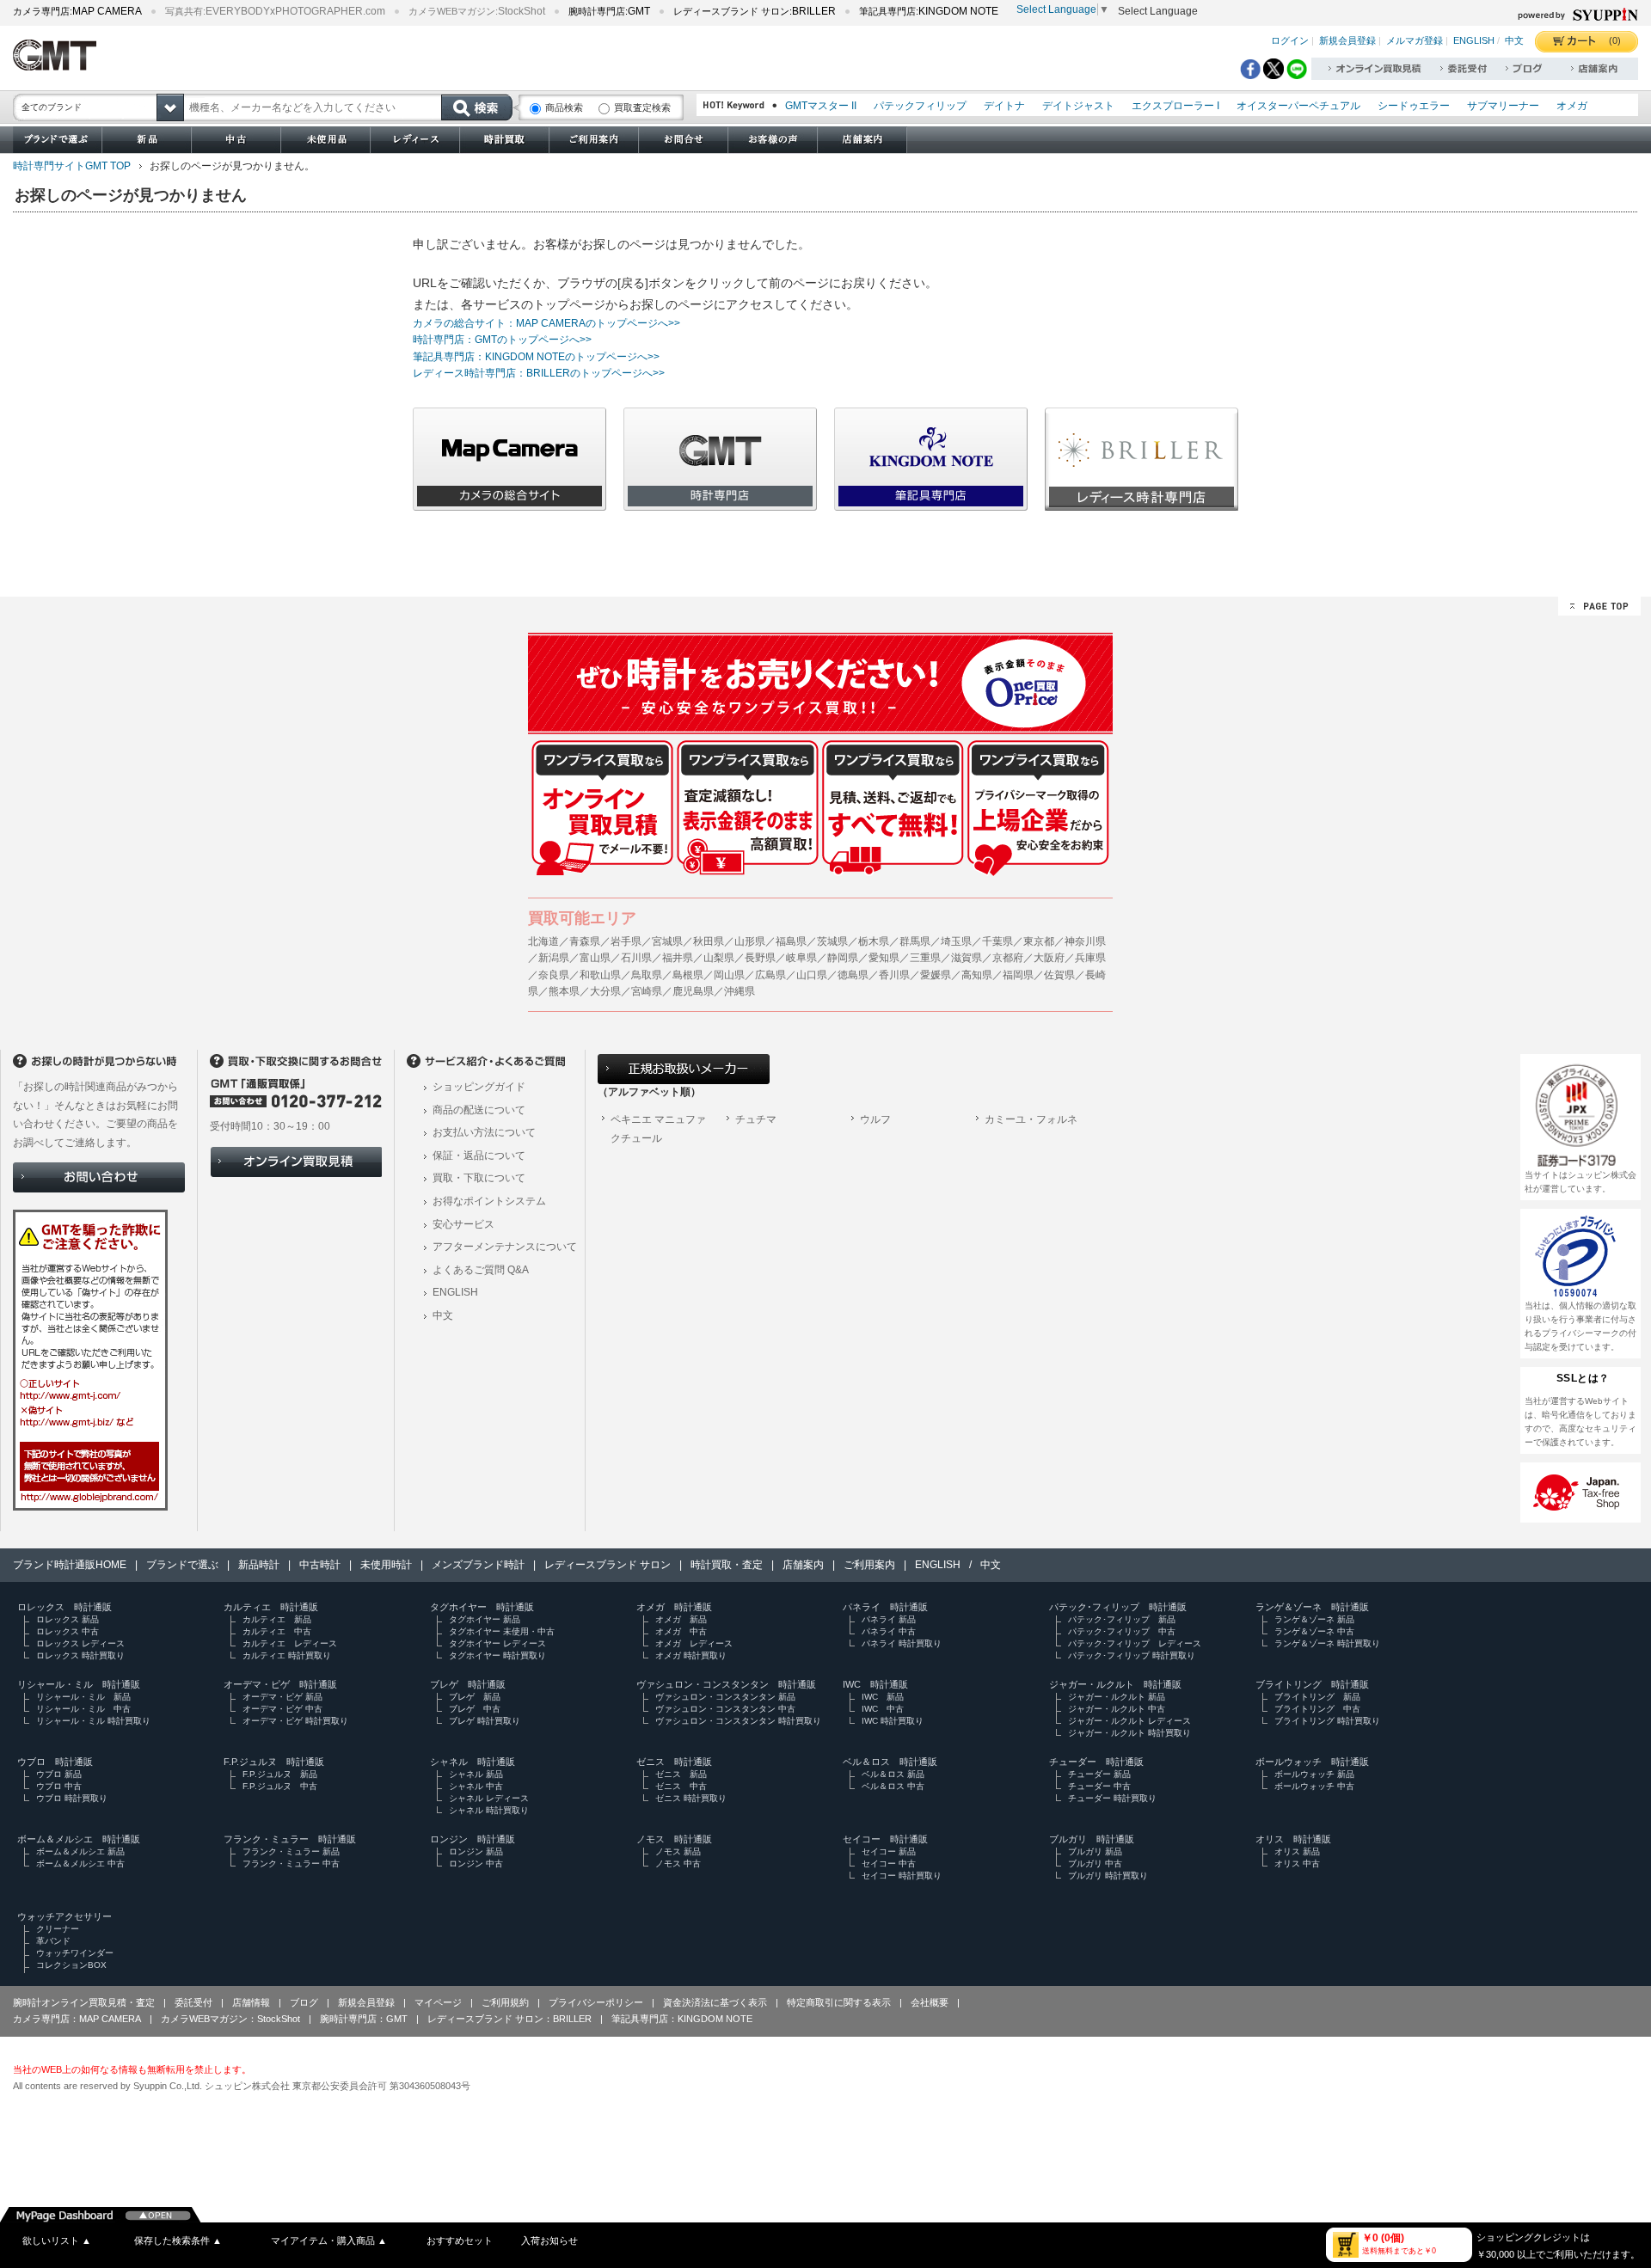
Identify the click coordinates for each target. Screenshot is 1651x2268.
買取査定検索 (642, 107)
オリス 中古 (1297, 1863)
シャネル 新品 (476, 1774)
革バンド (53, 1941)
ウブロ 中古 (59, 1786)
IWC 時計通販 (875, 1684)
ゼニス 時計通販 (674, 1762)
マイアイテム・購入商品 (329, 2240)
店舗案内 (803, 1565)
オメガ (1572, 106)
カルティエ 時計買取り (287, 1655)
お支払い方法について (484, 1132)
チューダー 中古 (1099, 1786)
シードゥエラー (1414, 106)
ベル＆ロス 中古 (893, 1786)
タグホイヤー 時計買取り (497, 1655)
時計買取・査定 (727, 1565)
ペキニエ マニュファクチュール (658, 1129)
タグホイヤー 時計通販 (482, 1607)
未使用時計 (386, 1565)
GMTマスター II (821, 106)
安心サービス (463, 1224)
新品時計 (259, 1565)
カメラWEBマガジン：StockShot (230, 2019)
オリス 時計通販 (1293, 1839)
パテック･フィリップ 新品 (1122, 1619)
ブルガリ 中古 (1095, 1863)
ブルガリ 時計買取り (1108, 1876)
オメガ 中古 (681, 1631)
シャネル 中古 (476, 1786)
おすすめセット (460, 2240)
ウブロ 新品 (59, 1774)
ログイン (1290, 41)
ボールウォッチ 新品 (1314, 1774)
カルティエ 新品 (277, 1619)
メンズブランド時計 (478, 1565)
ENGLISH (1474, 41)
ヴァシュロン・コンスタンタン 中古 (725, 1709)
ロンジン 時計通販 (473, 1839)
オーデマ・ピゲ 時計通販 (280, 1684)
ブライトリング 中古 (1317, 1709)
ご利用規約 (505, 2002)
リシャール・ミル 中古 (83, 1709)
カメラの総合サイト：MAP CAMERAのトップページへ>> (546, 323)
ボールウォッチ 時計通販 (1312, 1762)
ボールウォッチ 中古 (1314, 1786)
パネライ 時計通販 (885, 1607)
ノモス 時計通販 (674, 1839)
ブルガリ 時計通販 (1092, 1839)
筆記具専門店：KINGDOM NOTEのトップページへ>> (536, 357)
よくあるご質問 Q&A (481, 1270)
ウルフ (875, 1119)
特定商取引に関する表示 (839, 2002)
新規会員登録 (1347, 41)
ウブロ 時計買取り (72, 1798)
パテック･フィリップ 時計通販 (1118, 1607)
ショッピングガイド (479, 1087)
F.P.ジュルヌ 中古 (280, 1786)
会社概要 (930, 2002)
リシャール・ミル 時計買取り (93, 1721)
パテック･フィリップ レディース (1135, 1643)
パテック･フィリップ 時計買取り (1132, 1655)
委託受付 (193, 2002)
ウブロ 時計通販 (55, 1762)
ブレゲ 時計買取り (485, 1721)
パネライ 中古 (889, 1631)
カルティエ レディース (290, 1643)
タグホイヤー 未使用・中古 (502, 1631)
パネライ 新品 (889, 1619)
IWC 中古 (883, 1709)
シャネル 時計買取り (489, 1810)
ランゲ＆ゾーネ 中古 (1314, 1631)
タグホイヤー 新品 (485, 1619)
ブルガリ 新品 (1095, 1851)
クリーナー (58, 1929)
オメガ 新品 (681, 1619)
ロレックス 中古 (68, 1631)
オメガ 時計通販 (674, 1607)
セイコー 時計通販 (885, 1839)
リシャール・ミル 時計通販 (79, 1684)
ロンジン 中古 (476, 1863)
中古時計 (320, 1565)
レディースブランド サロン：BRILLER (509, 2019)
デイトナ (1004, 106)
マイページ (438, 2002)
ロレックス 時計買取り (80, 1655)
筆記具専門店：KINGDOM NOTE (682, 2019)
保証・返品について (479, 1155)
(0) (1615, 40)
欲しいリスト (57, 2240)
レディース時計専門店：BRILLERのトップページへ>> (539, 373)
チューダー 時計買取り (1112, 1798)
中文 (1514, 41)
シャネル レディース (489, 1798)
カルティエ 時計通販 (271, 1607)
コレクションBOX (71, 1965)
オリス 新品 (1297, 1851)
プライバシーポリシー (596, 2002)
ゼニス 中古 (681, 1786)
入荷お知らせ (549, 2240)
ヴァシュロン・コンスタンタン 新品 (725, 1697)
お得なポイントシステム (489, 1201)
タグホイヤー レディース (497, 1643)
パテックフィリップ (920, 106)
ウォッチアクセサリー (64, 1916)
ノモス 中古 (678, 1863)
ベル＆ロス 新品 (893, 1774)
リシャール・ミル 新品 (83, 1697)
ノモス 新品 (678, 1851)
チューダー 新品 (1099, 1774)
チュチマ (756, 1119)
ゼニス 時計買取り (691, 1798)
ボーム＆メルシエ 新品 (80, 1851)
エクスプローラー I (1175, 106)
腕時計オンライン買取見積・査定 (84, 2002)
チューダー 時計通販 (1096, 1762)
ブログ (304, 2002)
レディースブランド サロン (608, 1565)
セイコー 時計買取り (902, 1876)
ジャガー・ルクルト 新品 (1117, 1697)
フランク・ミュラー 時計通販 (290, 1839)
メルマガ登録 (1415, 41)
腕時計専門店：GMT (364, 2019)
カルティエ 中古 (277, 1631)
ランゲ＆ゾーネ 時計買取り (1327, 1643)
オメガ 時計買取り (691, 1655)
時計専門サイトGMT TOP (72, 166)
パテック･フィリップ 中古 (1122, 1631)
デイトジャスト (1078, 106)
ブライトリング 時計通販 (1312, 1684)
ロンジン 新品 (476, 1851)
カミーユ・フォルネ (1031, 1119)
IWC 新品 (883, 1697)
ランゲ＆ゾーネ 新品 (1314, 1619)
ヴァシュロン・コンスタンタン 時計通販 (726, 1684)
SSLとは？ (1583, 1378)
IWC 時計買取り (893, 1721)
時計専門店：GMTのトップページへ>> (502, 340)
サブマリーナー (1503, 106)
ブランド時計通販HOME (70, 1565)
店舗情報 (251, 2002)
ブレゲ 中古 (475, 1709)
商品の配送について (479, 1110)
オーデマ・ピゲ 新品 (282, 1697)
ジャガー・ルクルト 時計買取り (1129, 1733)
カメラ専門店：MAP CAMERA (77, 2019)
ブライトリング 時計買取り (1327, 1721)
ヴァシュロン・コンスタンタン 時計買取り (738, 1721)
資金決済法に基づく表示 (715, 2002)
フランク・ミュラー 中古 (291, 1863)
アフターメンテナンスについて (505, 1247)
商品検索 (564, 107)
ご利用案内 (869, 1565)
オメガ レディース (694, 1643)
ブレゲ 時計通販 (468, 1684)
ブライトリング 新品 (1317, 1697)
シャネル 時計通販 (473, 1762)
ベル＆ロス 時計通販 (890, 1762)
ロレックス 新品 (68, 1619)
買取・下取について (479, 1178)
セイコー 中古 (889, 1863)
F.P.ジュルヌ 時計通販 (274, 1762)
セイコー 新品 (889, 1851)
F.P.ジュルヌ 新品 (280, 1774)
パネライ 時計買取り (902, 1643)
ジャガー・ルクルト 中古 (1117, 1709)
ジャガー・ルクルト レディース (1129, 1721)
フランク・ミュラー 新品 (291, 1851)
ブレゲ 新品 (475, 1697)
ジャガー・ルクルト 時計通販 (1115, 1684)
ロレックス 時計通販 (64, 1607)
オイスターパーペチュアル (1298, 106)
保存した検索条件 (178, 2240)
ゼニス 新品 (681, 1774)
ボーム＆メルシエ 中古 (80, 1863)
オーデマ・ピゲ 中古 (282, 1709)
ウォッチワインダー (75, 1953)
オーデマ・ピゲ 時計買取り (295, 1721)
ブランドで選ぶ (182, 1565)
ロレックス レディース (80, 1643)
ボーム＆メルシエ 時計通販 (79, 1839)
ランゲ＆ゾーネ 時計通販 (1312, 1607)
